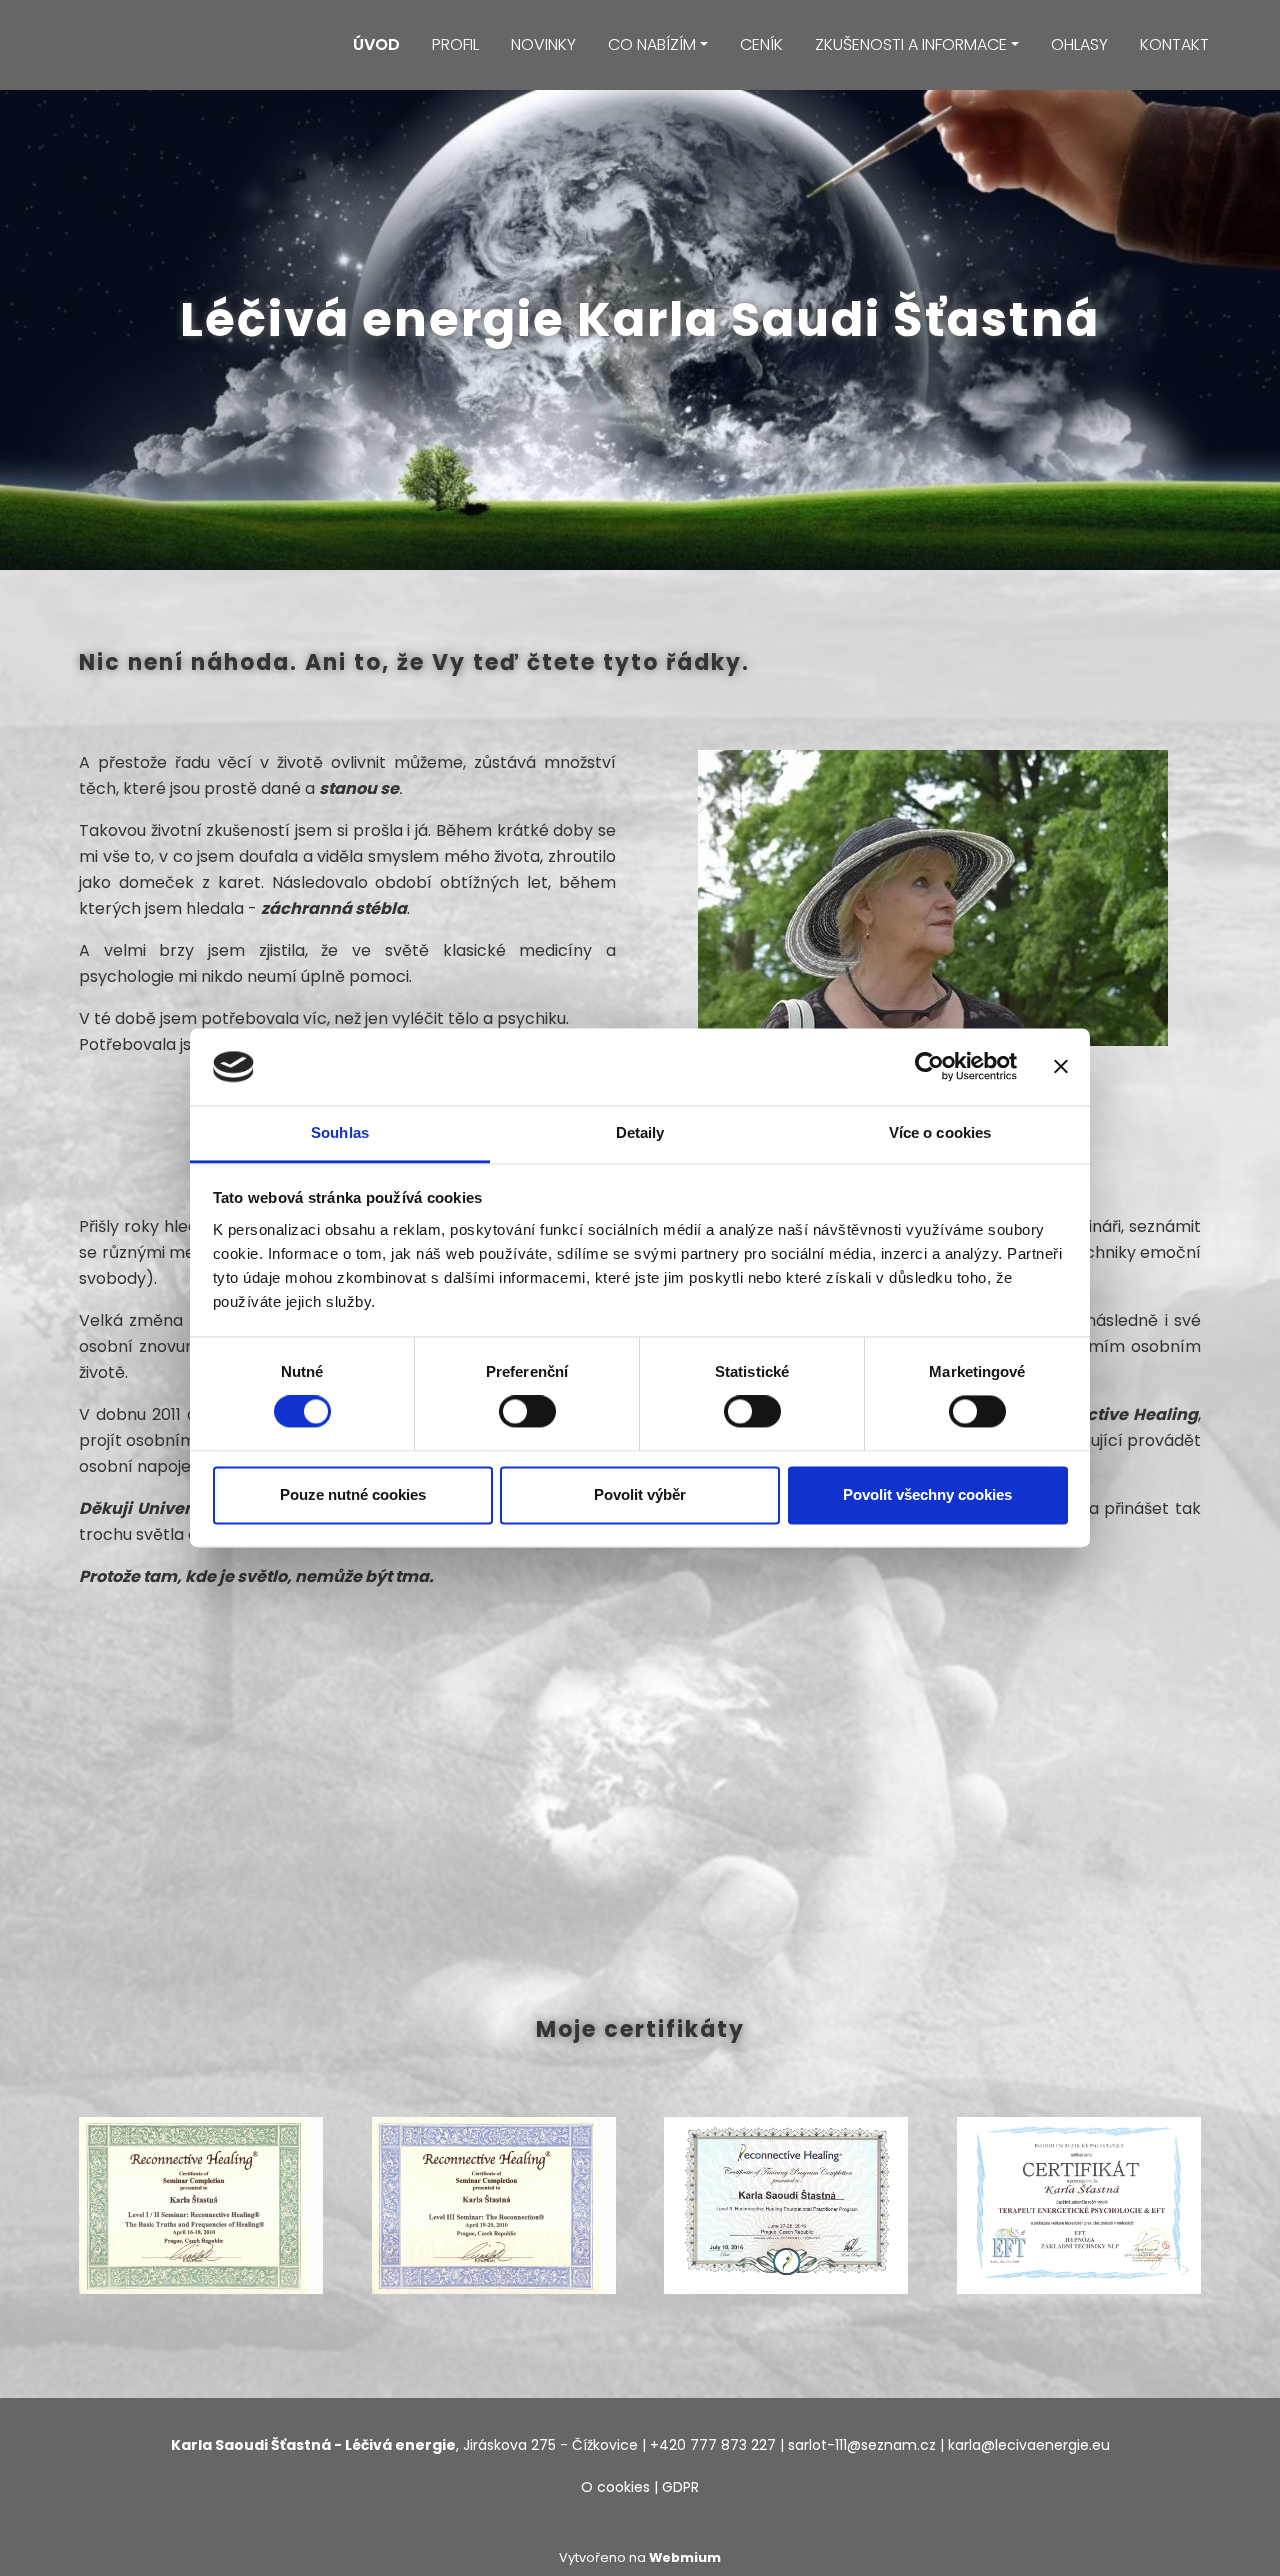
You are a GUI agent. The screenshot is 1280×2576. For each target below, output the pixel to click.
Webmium (685, 2557)
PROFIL (455, 44)
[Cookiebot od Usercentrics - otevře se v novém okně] (929, 1067)
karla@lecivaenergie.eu (1029, 2445)
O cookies (615, 2487)
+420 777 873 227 (713, 2445)
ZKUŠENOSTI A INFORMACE (911, 44)
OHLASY (1079, 44)
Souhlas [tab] (340, 1132)
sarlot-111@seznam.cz (862, 2445)
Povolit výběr (640, 1494)
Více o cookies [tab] (940, 1132)
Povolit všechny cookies (927, 1494)
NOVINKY (543, 44)
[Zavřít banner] (1061, 1067)
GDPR (680, 2487)
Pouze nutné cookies (353, 1494)
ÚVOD (376, 44)
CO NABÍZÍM (652, 44)
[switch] (527, 1412)
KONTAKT (1174, 44)
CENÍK (761, 44)
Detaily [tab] (640, 1132)
